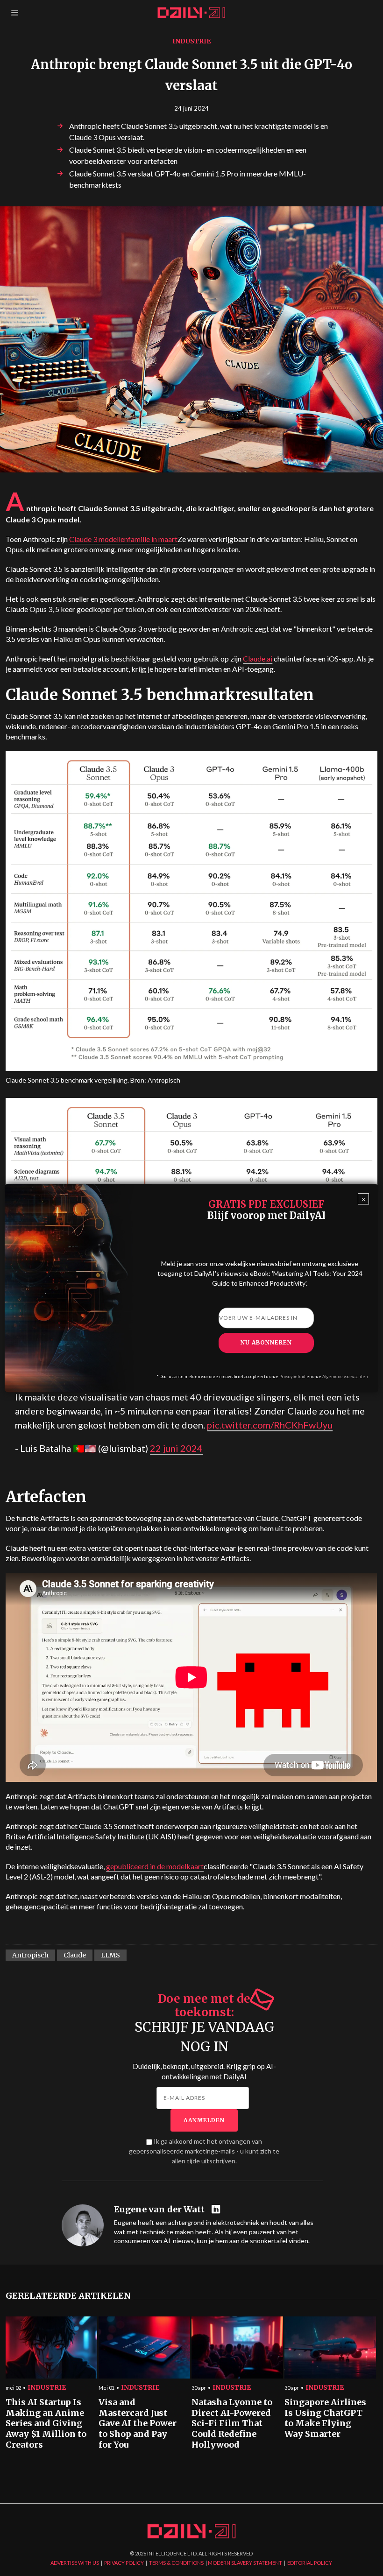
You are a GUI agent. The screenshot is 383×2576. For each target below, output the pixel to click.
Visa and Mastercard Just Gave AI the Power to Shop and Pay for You (138, 2424)
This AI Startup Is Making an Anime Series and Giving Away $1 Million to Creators (46, 2424)
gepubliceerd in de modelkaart (155, 1866)
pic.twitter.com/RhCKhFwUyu (270, 1425)
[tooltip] (217, 2210)
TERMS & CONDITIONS (176, 2563)
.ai (258, 658)
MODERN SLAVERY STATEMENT (245, 2563)
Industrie (191, 41)
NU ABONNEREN (266, 1342)
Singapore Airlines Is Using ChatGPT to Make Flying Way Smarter (325, 2418)
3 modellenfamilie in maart (123, 539)
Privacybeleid (292, 1377)
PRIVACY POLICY (124, 2563)
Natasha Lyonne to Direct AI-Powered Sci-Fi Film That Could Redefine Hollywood (232, 2424)
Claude (75, 1955)
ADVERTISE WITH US (75, 2563)
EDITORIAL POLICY (310, 2563)
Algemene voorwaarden (345, 1377)
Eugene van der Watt (159, 2210)
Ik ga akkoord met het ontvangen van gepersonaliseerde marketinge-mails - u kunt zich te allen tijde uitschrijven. (204, 2151)
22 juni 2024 (176, 1448)
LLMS (110, 1955)
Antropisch (30, 1955)
